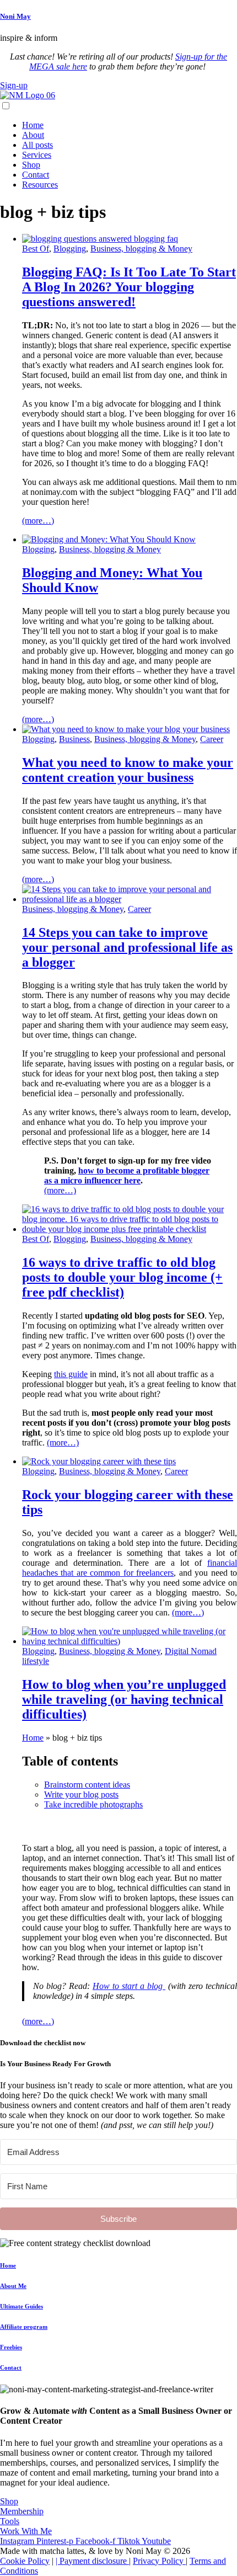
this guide (71, 1374)
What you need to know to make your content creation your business (128, 770)
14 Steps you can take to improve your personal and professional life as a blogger (127, 947)
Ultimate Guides (21, 2306)
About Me (13, 2286)
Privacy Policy (159, 2561)
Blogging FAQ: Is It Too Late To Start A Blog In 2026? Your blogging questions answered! (129, 287)
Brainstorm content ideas (87, 1785)
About (33, 135)
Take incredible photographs (93, 1804)
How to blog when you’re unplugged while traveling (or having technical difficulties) (124, 1699)
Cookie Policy (25, 2561)
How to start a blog (129, 1986)
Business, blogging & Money (141, 249)
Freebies (11, 2347)
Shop (31, 165)
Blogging (70, 249)
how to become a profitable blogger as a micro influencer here (127, 1175)
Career (212, 739)
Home (33, 125)
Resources (40, 185)
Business (74, 739)
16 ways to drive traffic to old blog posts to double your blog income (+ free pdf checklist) (122, 1277)
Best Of (36, 249)
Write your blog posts (81, 1794)
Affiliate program (24, 2327)
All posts (37, 145)
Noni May (15, 16)
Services (37, 155)
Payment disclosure (94, 2561)
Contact (36, 175)
